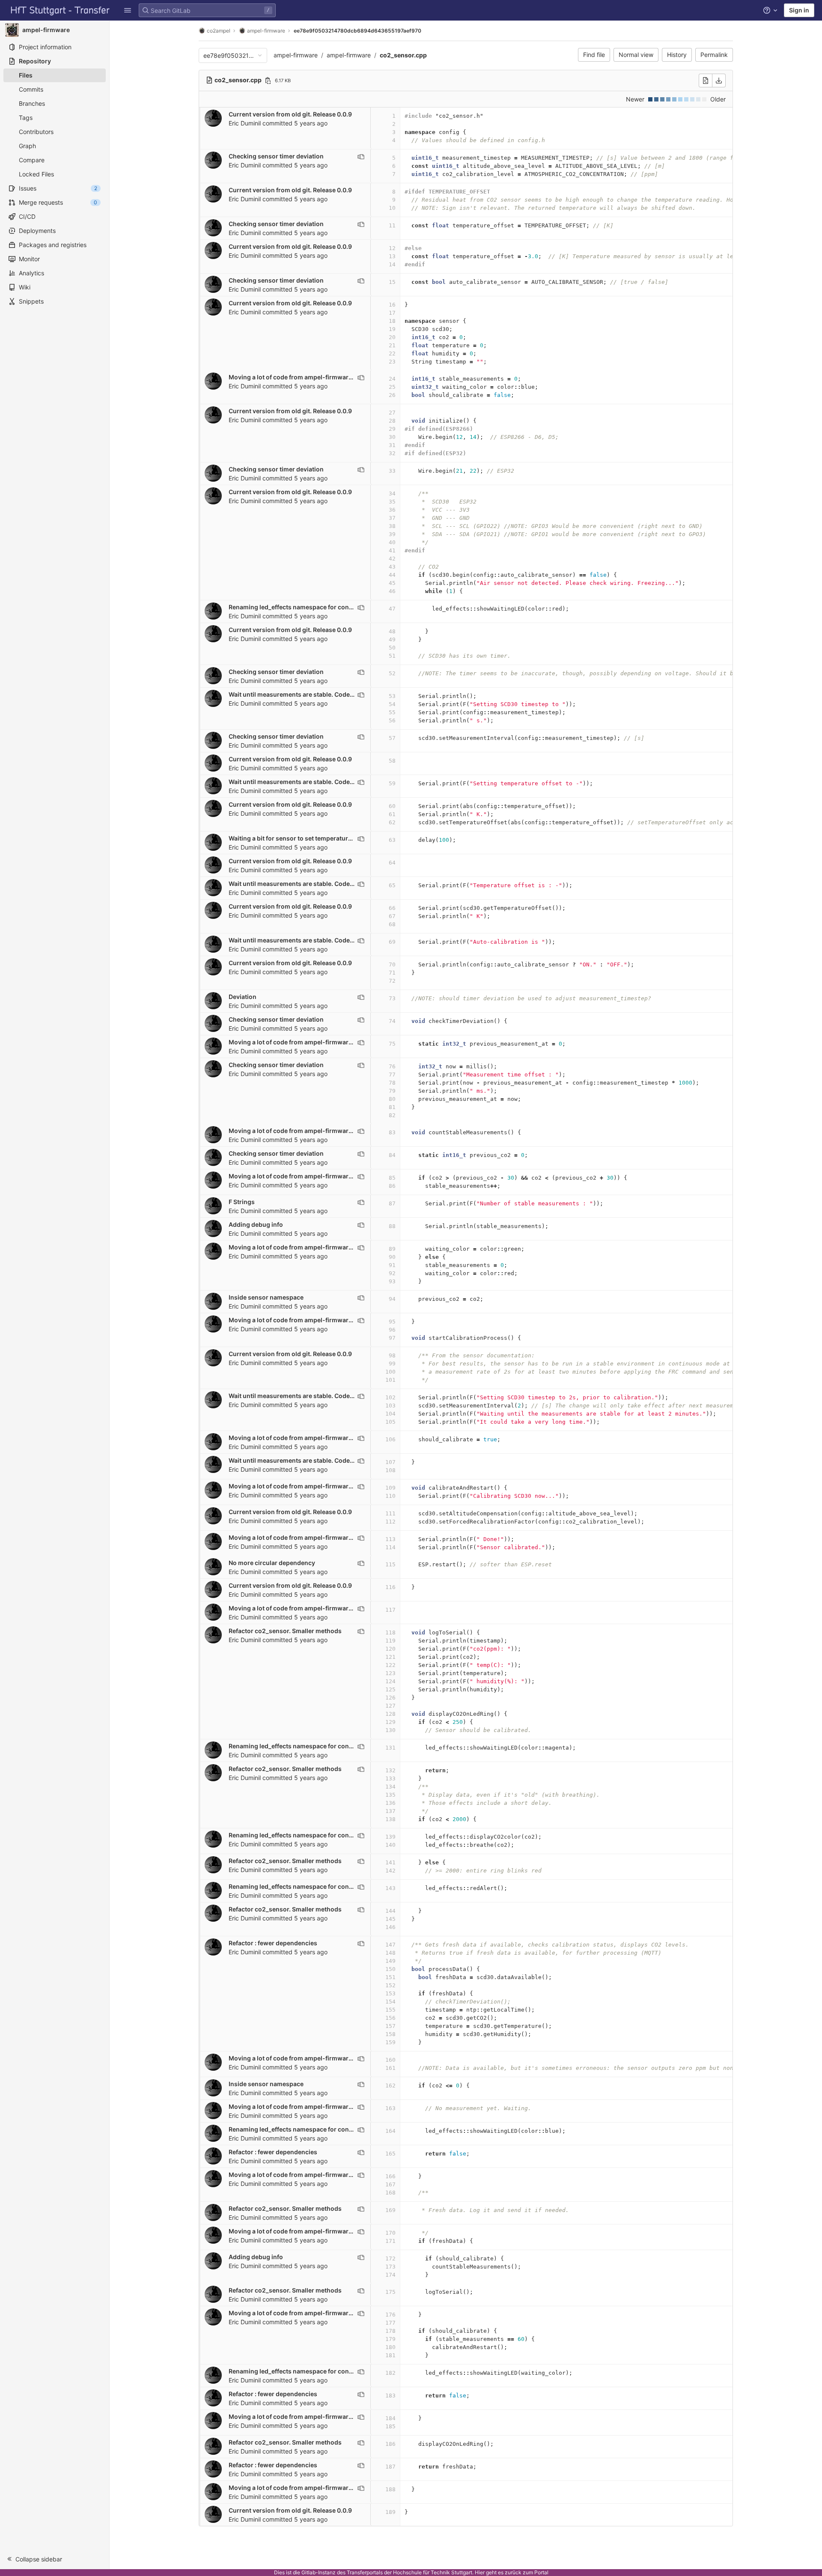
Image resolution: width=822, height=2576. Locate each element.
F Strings (242, 1202)
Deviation (243, 997)
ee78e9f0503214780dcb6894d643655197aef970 (357, 31)
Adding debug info (256, 1224)
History (677, 55)
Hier (480, 2572)
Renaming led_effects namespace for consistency (301, 607)
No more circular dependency (272, 1563)
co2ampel (219, 31)
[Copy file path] (268, 80)
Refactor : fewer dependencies (273, 1943)
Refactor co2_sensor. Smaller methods (285, 1631)
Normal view (636, 55)
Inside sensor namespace (266, 1297)
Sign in (799, 10)
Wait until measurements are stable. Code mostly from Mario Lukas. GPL (334, 694)
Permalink (714, 55)
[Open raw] (706, 80)
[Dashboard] (60, 10)
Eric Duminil (245, 123)
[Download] (719, 80)
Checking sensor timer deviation (276, 156)
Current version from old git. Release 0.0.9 (290, 114)
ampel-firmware (296, 55)
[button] (128, 10)
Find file (594, 55)
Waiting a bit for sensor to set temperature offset (299, 838)
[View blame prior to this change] (361, 157)
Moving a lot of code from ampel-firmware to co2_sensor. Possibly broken (337, 377)
